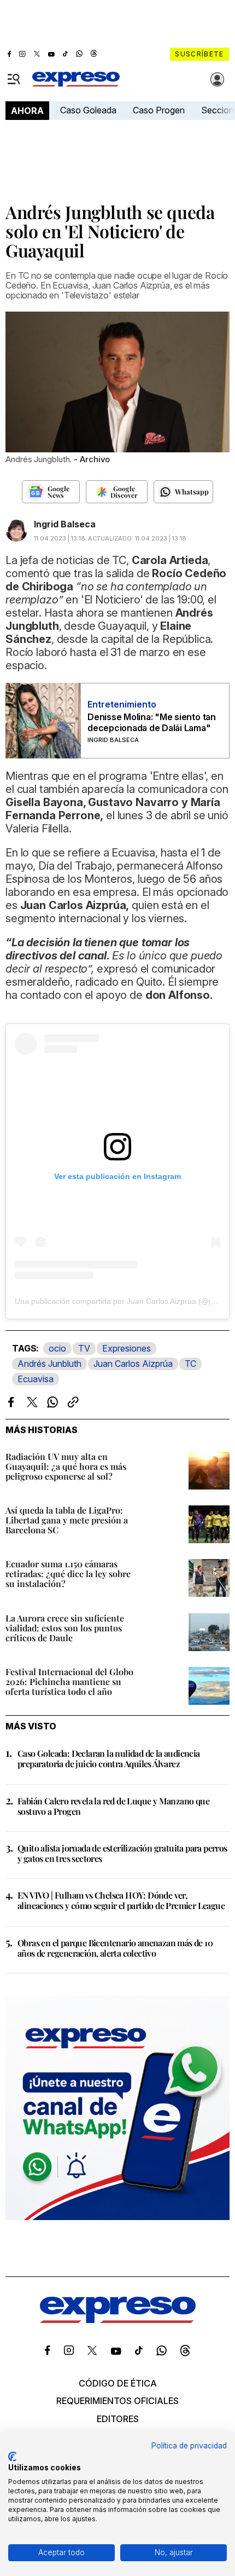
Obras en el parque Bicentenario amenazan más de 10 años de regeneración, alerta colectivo (115, 1948)
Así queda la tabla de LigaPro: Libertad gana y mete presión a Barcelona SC (67, 1520)
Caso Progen (159, 110)
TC (190, 1364)
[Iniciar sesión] (218, 79)
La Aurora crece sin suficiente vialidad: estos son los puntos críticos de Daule (65, 1628)
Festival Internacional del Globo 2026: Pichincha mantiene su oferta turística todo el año (69, 1681)
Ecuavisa (36, 1379)
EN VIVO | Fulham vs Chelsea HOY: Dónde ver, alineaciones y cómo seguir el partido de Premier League (121, 1900)
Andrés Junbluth (49, 1364)
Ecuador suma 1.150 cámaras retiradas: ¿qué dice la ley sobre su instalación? (68, 1574)
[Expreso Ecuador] (118, 2320)
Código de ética (118, 2383)
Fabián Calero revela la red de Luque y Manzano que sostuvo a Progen (113, 1806)
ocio (57, 1348)
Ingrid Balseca (65, 524)
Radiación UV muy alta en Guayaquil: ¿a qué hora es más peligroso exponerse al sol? (66, 1466)
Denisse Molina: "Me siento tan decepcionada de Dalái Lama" (152, 722)
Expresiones (127, 1348)
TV (84, 1348)
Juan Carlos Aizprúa (133, 1364)
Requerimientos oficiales (117, 2401)
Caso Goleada (88, 110)
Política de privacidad (189, 2446)
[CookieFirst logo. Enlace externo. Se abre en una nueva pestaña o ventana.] (12, 2457)
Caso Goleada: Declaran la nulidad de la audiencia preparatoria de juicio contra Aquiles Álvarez (109, 1758)
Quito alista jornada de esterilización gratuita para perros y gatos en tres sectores (122, 1853)
